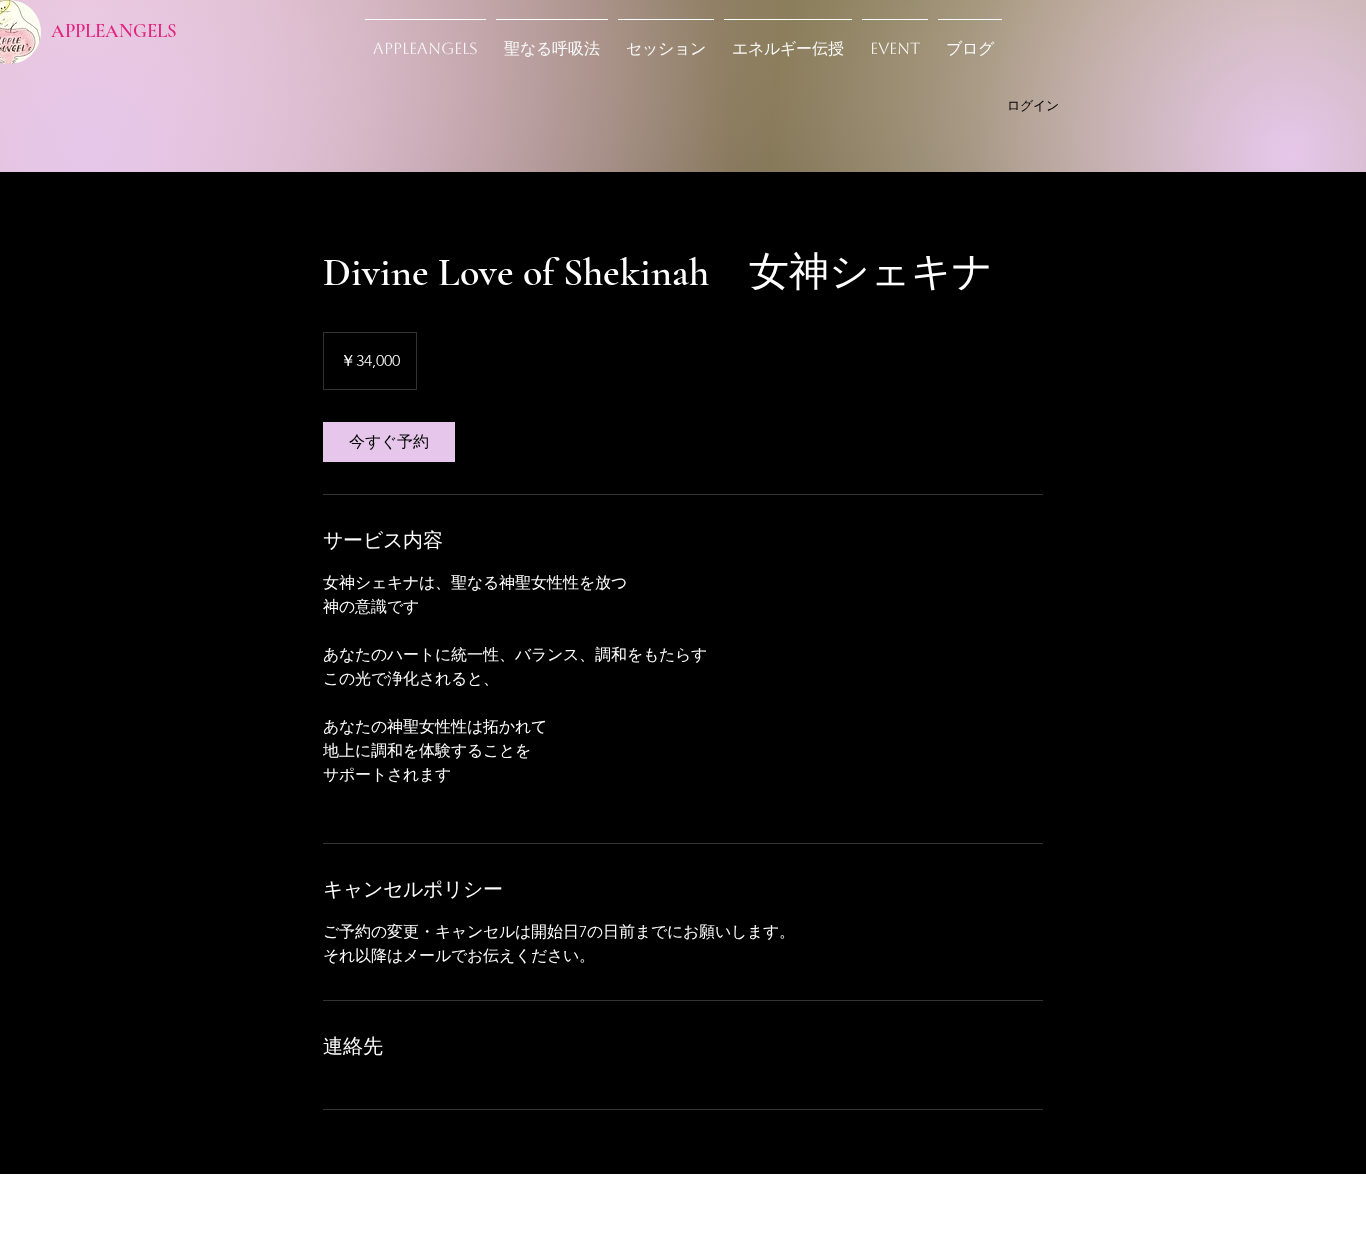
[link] (389, 442)
